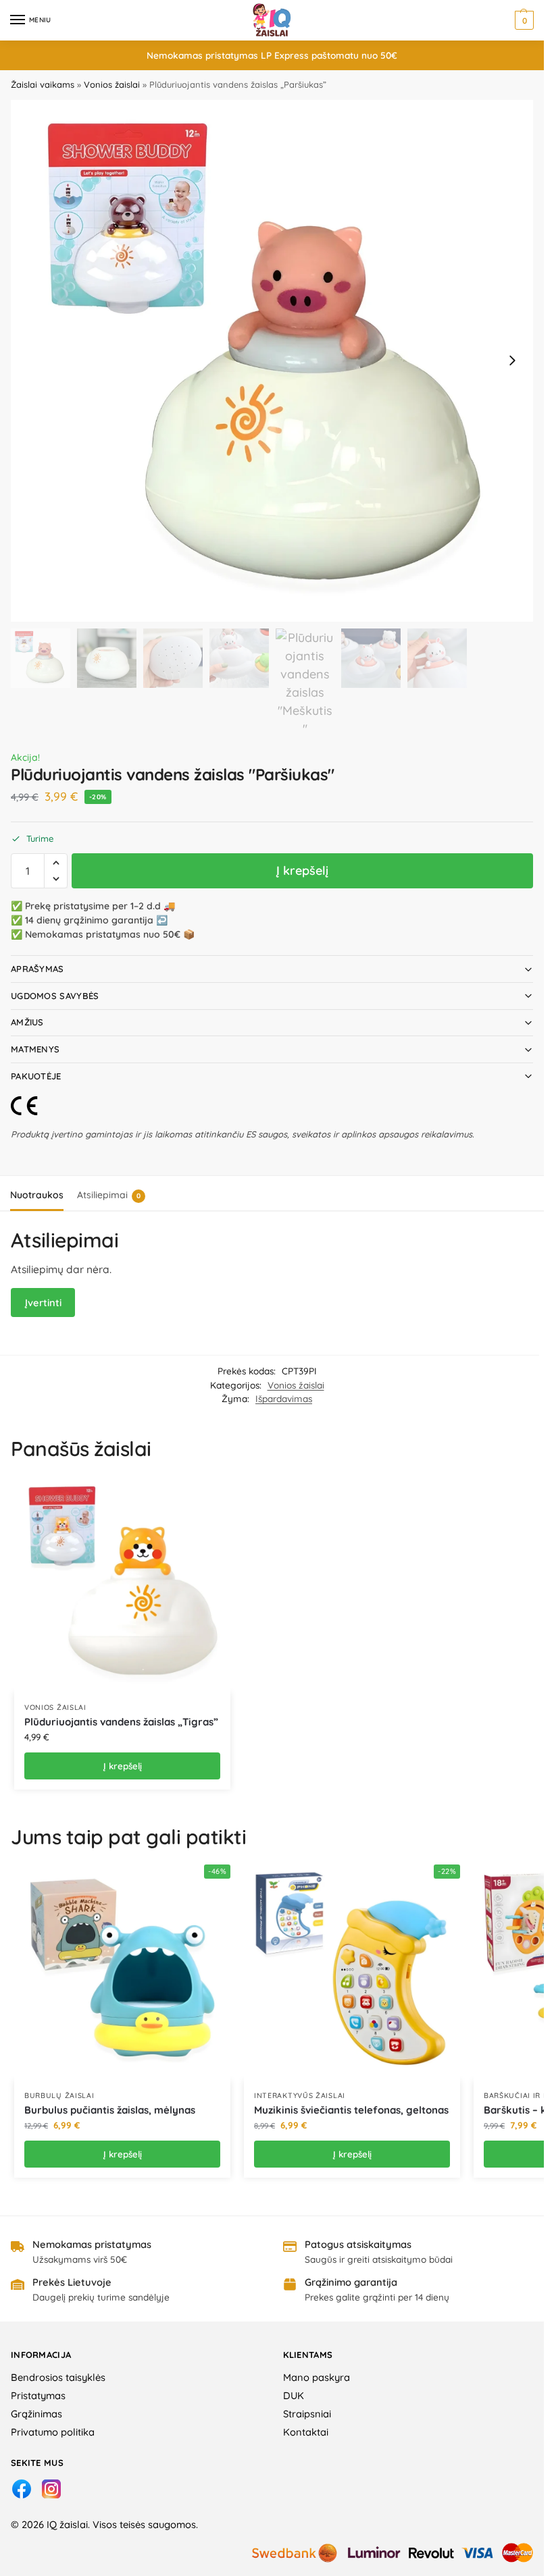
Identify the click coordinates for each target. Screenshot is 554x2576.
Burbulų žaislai (59, 2095)
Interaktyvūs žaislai (300, 2095)
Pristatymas (38, 2395)
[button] (523, 20)
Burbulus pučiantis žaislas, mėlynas (110, 2110)
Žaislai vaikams (43, 84)
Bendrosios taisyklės (58, 2377)
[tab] (37, 1193)
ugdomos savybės (55, 996)
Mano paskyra (317, 2377)
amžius (27, 1022)
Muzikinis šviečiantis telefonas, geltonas (351, 2110)
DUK (294, 2395)
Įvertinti (43, 1303)
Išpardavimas (284, 1398)
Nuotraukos (37, 1195)
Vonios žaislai (112, 84)
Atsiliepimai (109, 1195)
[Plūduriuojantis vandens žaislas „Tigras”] (122, 1584)
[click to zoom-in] (272, 361)
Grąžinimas (36, 2414)
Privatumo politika (53, 2432)
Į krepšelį (302, 870)
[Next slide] (512, 360)
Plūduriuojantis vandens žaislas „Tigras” (121, 1722)
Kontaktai (306, 2432)
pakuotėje (36, 1076)
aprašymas (37, 969)
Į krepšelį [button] (123, 1766)
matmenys (35, 1049)
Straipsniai (307, 2414)
